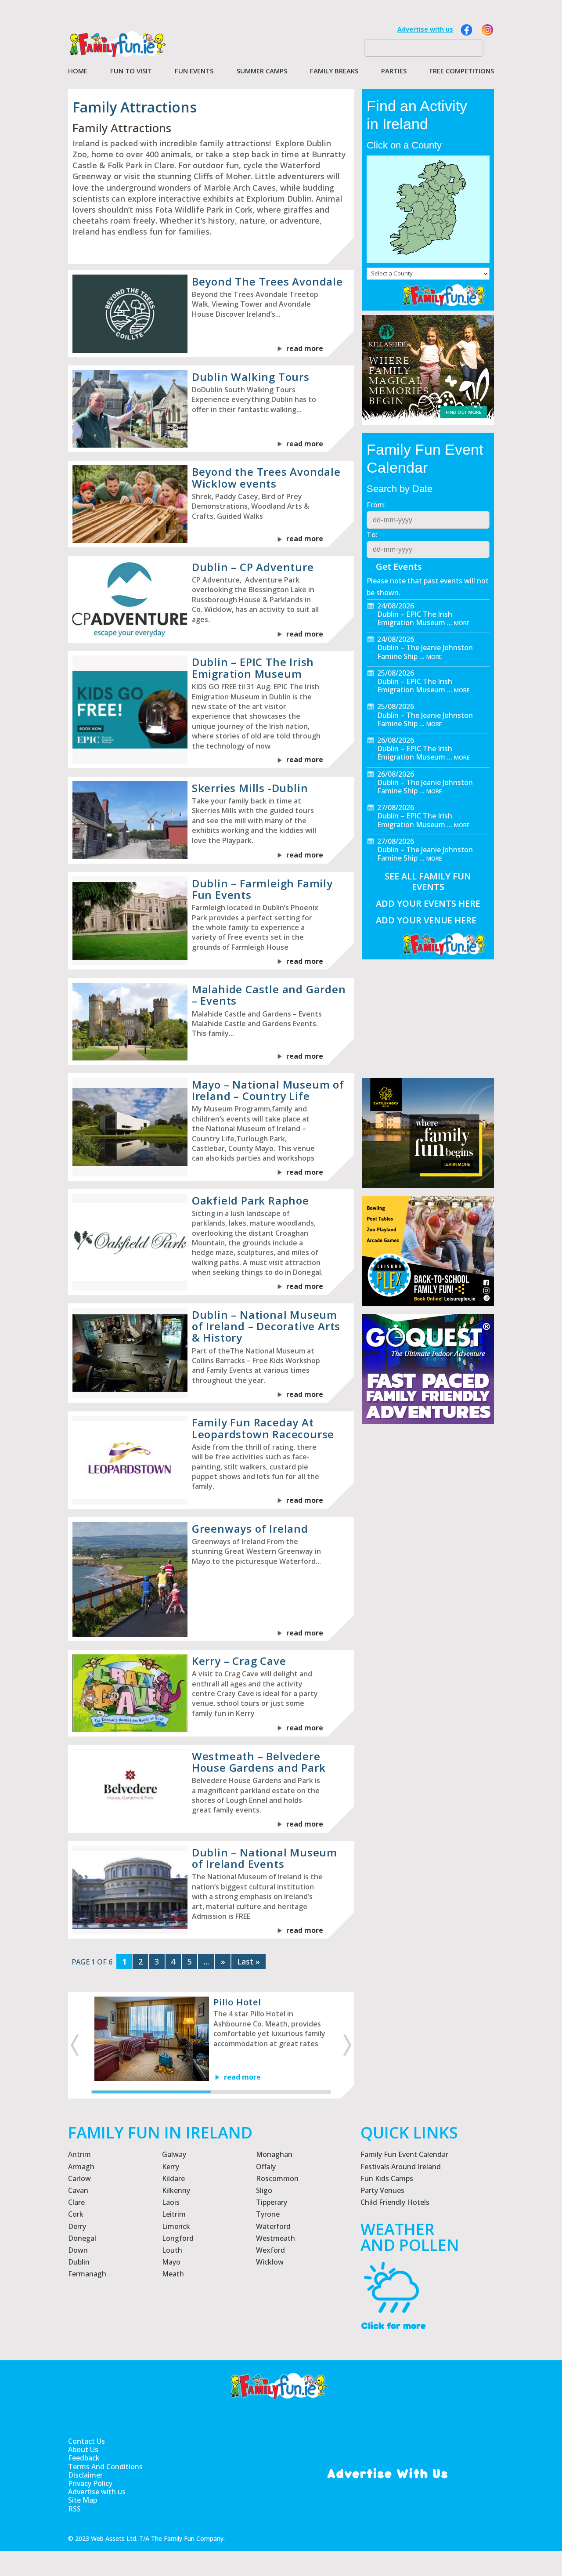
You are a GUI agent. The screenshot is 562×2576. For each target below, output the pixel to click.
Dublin (79, 2262)
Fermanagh (87, 2274)
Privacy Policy (90, 2484)
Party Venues (382, 2190)
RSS (74, 2509)
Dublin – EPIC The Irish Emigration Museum (253, 668)
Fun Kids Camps (387, 2178)
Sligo (264, 2190)
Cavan (78, 2190)
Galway (174, 2154)
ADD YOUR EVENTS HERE (428, 903)
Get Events (399, 566)
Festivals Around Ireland (401, 2167)
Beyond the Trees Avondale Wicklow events (266, 477)
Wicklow (270, 2262)
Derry (77, 2226)
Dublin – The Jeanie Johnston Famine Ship (425, 652)
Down (78, 2250)
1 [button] (151, 2092)
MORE (462, 623)
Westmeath (276, 2238)
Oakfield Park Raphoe (250, 1200)
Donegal (82, 2238)
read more (305, 348)
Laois (171, 2202)
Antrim (79, 2154)
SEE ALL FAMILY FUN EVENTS (428, 881)
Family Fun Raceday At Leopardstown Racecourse (263, 1428)
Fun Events (194, 71)
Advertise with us (425, 29)
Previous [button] (74, 2045)
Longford (178, 2238)
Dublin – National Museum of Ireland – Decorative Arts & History (266, 1326)
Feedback (84, 2458)
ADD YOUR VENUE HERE (426, 920)
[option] (211, 2039)
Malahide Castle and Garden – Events (269, 995)
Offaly (266, 2167)
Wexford (270, 2250)
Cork (76, 2214)
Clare (76, 2202)
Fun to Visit (131, 71)
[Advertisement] (428, 1635)
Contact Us (86, 2441)
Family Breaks (334, 71)
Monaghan (274, 2154)
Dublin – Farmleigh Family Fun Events (262, 889)
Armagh (81, 2167)
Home (78, 71)
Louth (172, 2250)
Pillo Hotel (237, 2002)
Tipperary (272, 2202)
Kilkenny (176, 2190)
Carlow (79, 2178)
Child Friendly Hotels (395, 2202)
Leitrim (174, 2214)
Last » (249, 1961)
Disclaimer (85, 2475)
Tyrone (268, 2214)
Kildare (173, 2178)
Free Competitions (462, 71)
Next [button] (348, 2045)
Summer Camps (262, 71)
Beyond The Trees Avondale (267, 281)
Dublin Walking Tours (251, 377)
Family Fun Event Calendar (404, 2154)
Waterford (273, 2226)
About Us (83, 2450)
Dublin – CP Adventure (253, 567)
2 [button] (270, 2092)
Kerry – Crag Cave (239, 1661)
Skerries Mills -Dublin (250, 788)
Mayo (171, 2262)
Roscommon (277, 2178)
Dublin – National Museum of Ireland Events (265, 1858)
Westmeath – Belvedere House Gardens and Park (259, 1762)
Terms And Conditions (105, 2467)
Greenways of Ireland (250, 1529)
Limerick (176, 2226)
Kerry (171, 2167)
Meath (173, 2274)
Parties (394, 71)
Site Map (83, 2500)
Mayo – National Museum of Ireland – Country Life (268, 1090)
